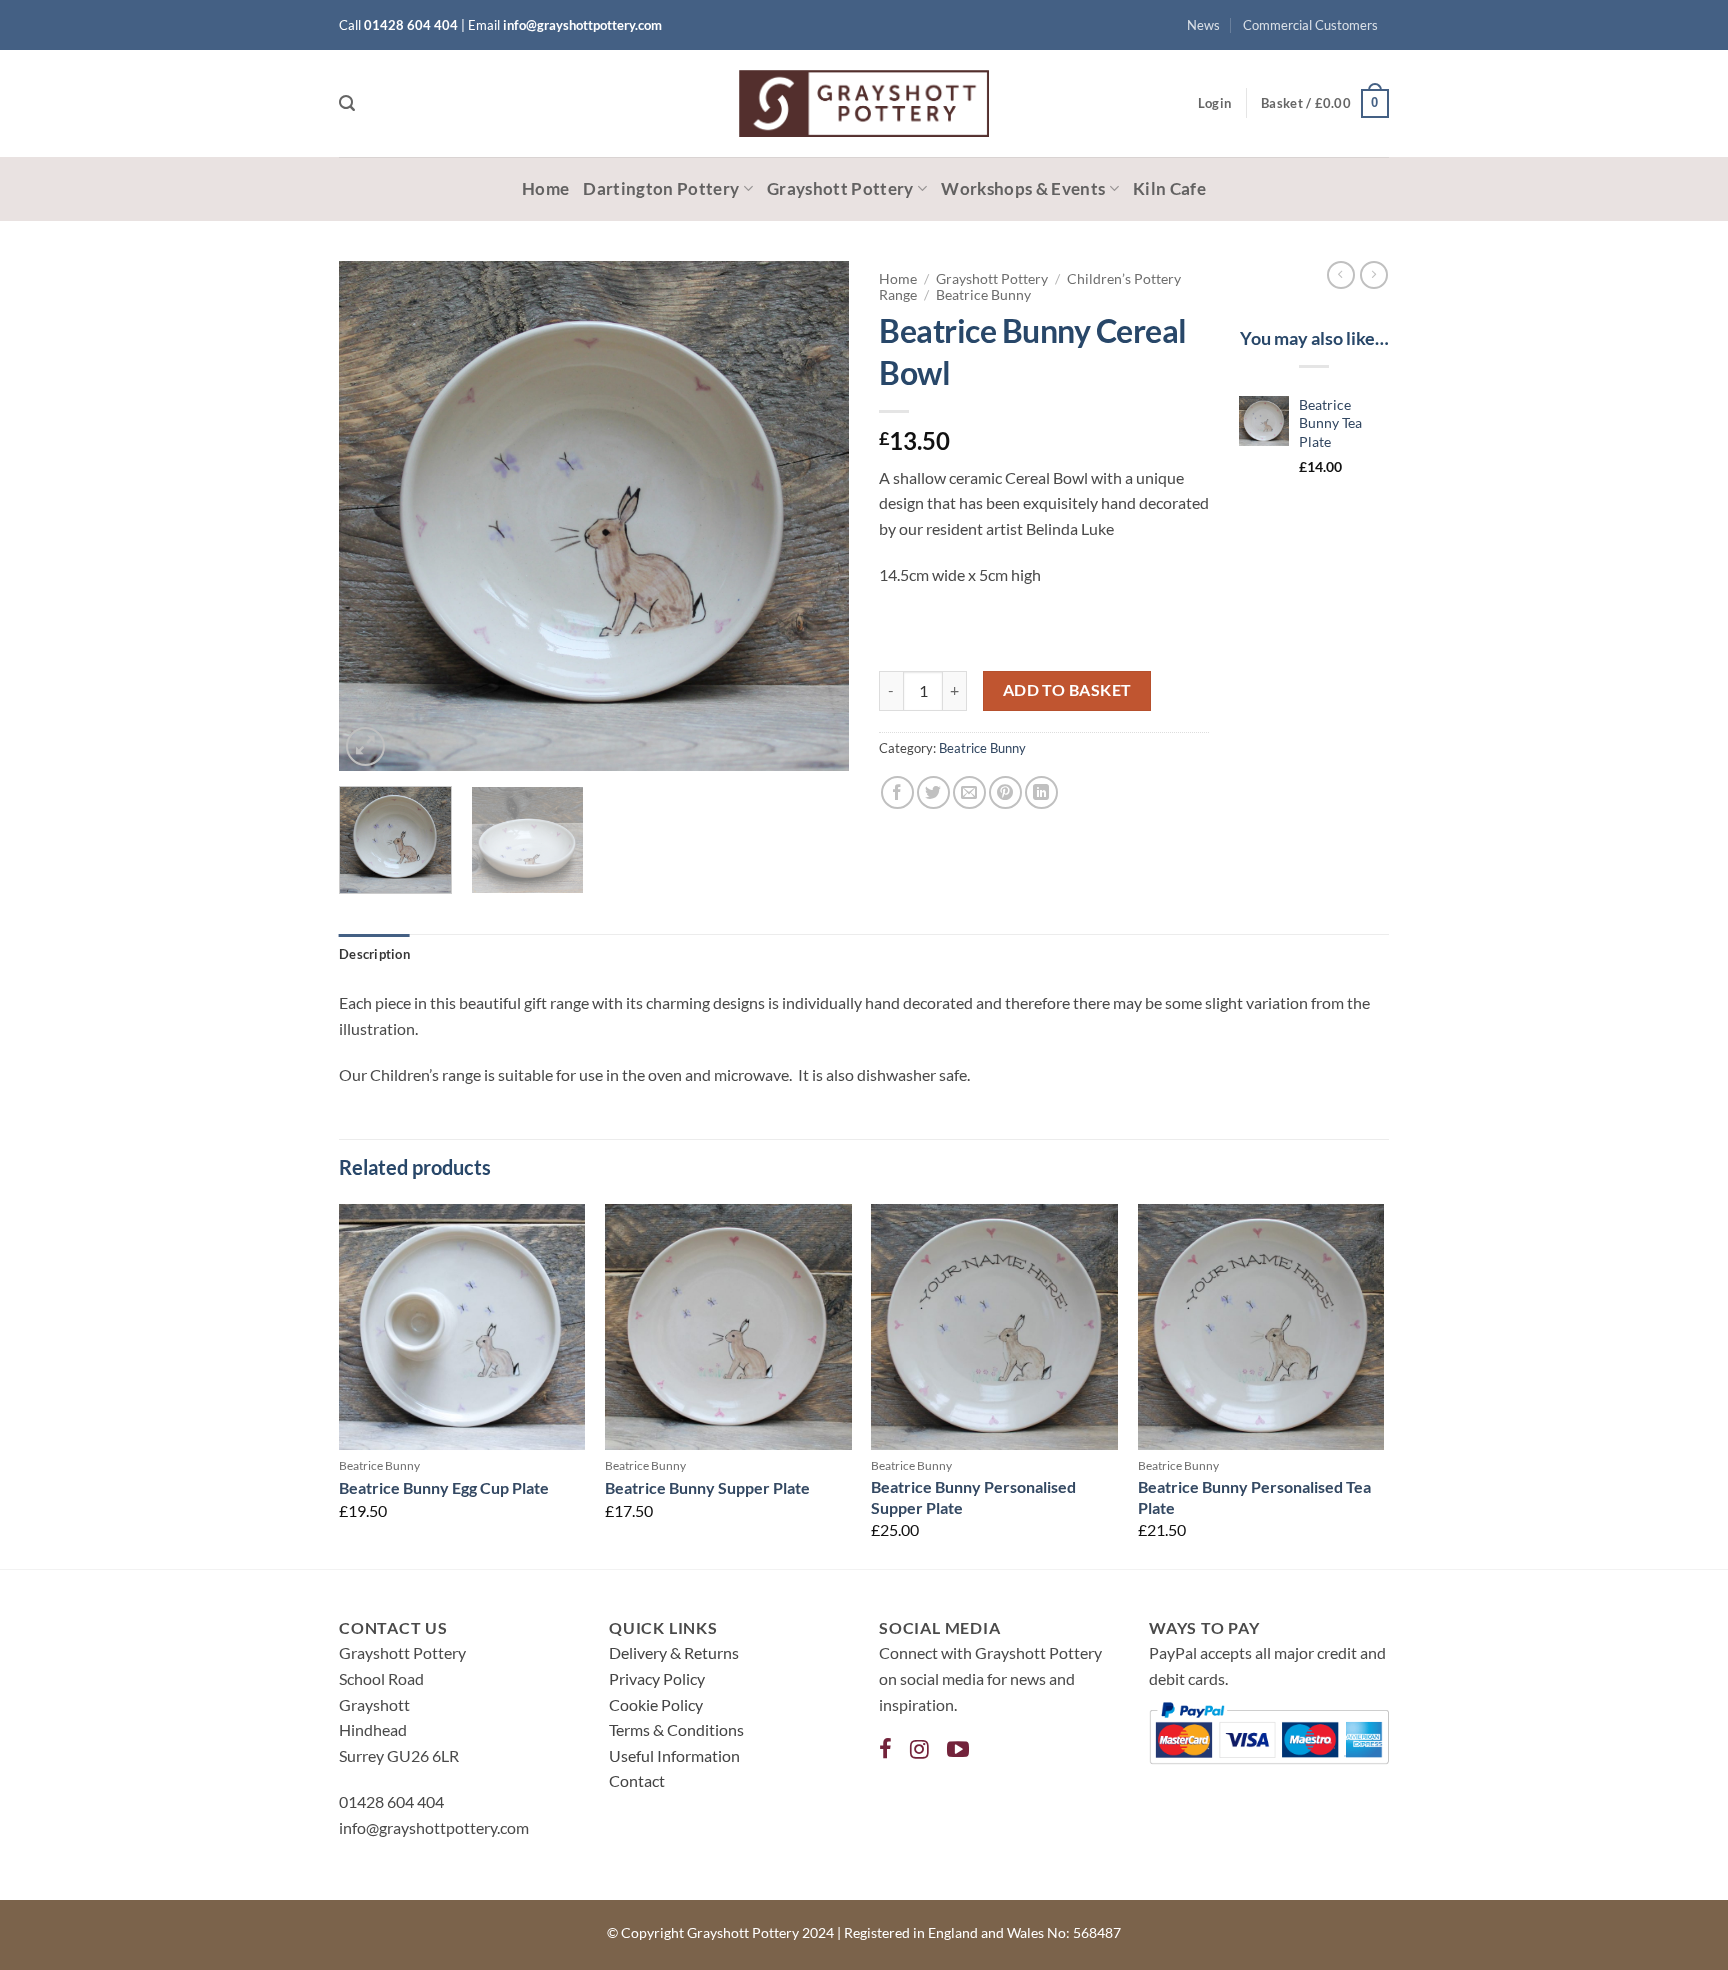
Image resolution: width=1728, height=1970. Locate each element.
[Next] (814, 516)
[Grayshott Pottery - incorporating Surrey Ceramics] (864, 103)
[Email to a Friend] (969, 792)
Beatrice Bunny (983, 295)
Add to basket (1067, 690)
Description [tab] (374, 954)
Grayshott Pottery (840, 188)
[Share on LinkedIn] (1041, 792)
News (1203, 25)
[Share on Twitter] (933, 792)
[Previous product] (1374, 275)
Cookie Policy (656, 1704)
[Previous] (374, 516)
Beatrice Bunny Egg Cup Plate (444, 1487)
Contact (637, 1780)
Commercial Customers (1310, 25)
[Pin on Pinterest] (1005, 792)
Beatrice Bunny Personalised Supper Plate (973, 1497)
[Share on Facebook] (897, 792)
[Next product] (1341, 275)
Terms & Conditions (676, 1729)
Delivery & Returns (674, 1652)
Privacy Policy (657, 1678)
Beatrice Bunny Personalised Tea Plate (1254, 1497)
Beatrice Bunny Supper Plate (707, 1487)
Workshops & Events (1023, 188)
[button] (347, 103)
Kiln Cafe (1169, 188)
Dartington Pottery (661, 188)
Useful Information (674, 1755)
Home (545, 188)
